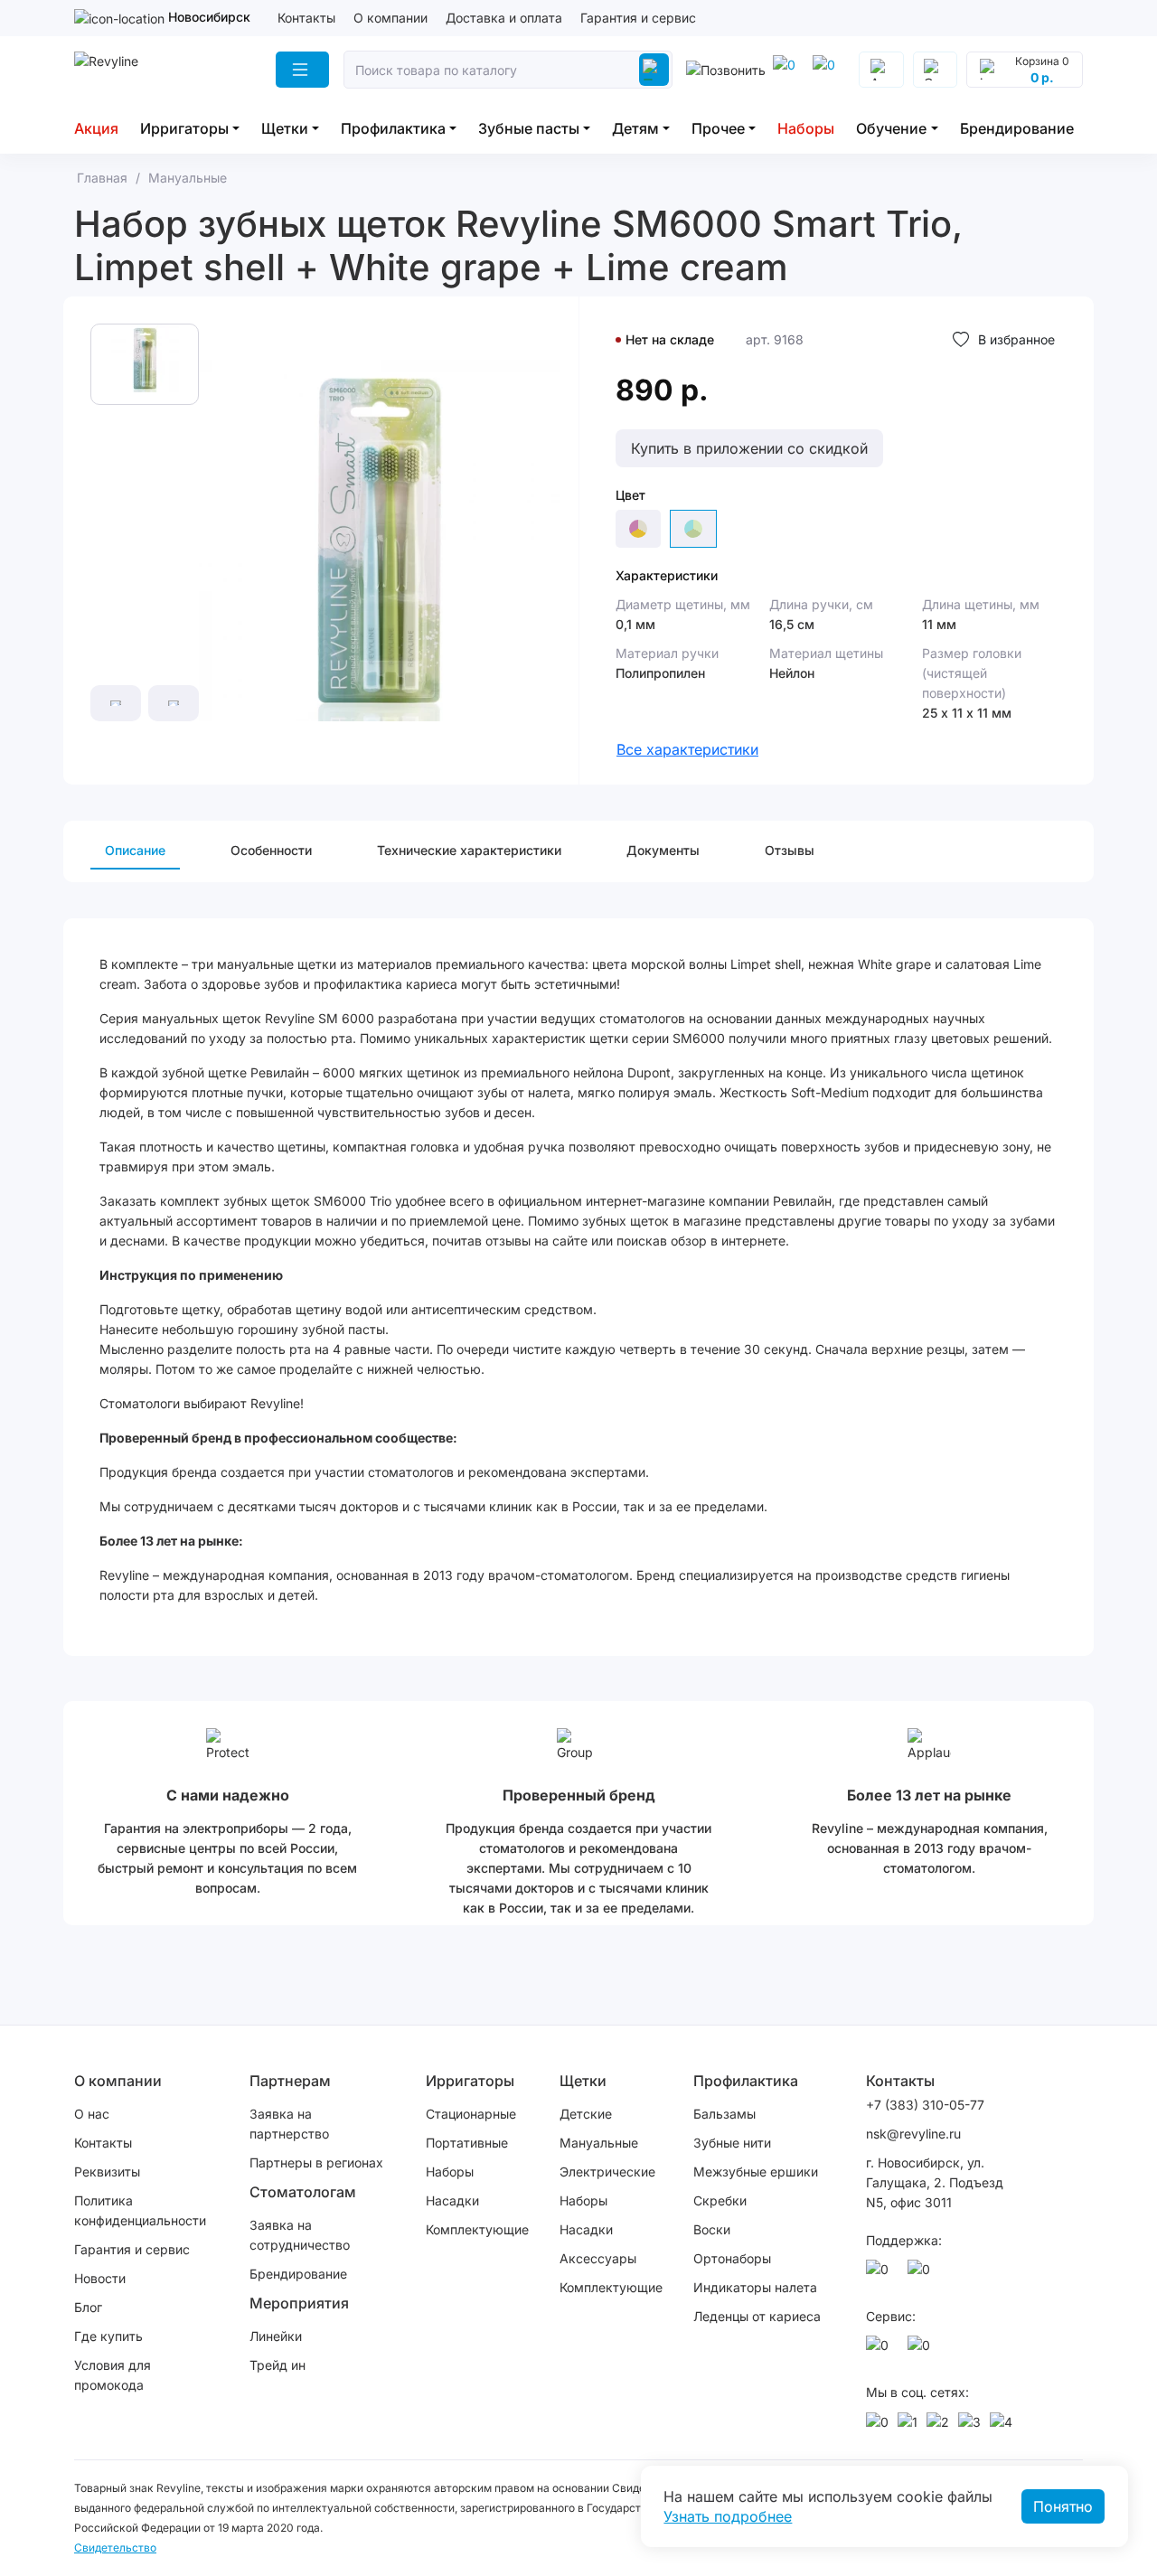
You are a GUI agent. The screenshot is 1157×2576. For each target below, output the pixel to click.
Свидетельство (115, 2548)
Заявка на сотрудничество (300, 2235)
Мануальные (599, 2143)
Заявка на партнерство (289, 2124)
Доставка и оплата (504, 18)
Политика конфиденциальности (140, 2210)
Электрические (607, 2172)
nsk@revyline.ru (913, 2134)
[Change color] (638, 529)
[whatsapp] (827, 70)
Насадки (452, 2200)
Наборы (806, 128)
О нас (92, 2114)
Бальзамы (724, 2114)
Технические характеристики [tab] (469, 850)
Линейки (276, 2336)
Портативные (467, 2143)
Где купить (108, 2336)
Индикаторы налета (755, 2287)
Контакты (306, 18)
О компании (390, 18)
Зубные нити (732, 2143)
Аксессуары (598, 2258)
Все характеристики (687, 749)
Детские (586, 2114)
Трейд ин (277, 2365)
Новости (100, 2278)
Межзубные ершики (756, 2172)
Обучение (891, 128)
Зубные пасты (529, 128)
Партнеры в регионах (316, 2162)
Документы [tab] (663, 850)
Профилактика (393, 128)
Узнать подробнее (728, 2516)
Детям (635, 128)
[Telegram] (787, 70)
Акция (96, 128)
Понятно (1063, 2506)
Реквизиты (107, 2172)
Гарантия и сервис (638, 18)
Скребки (720, 2200)
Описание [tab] (135, 850)
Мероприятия (299, 2303)
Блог (88, 2307)
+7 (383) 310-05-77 (925, 2105)
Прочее (718, 128)
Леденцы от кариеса (757, 2316)
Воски (712, 2229)
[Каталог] (302, 70)
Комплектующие (477, 2229)
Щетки (285, 128)
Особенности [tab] (271, 850)
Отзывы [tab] (790, 850)
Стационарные (471, 2114)
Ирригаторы (184, 128)
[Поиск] (654, 70)
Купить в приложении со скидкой (749, 448)
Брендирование (1017, 128)
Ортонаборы (732, 2258)
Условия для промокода (113, 2375)
